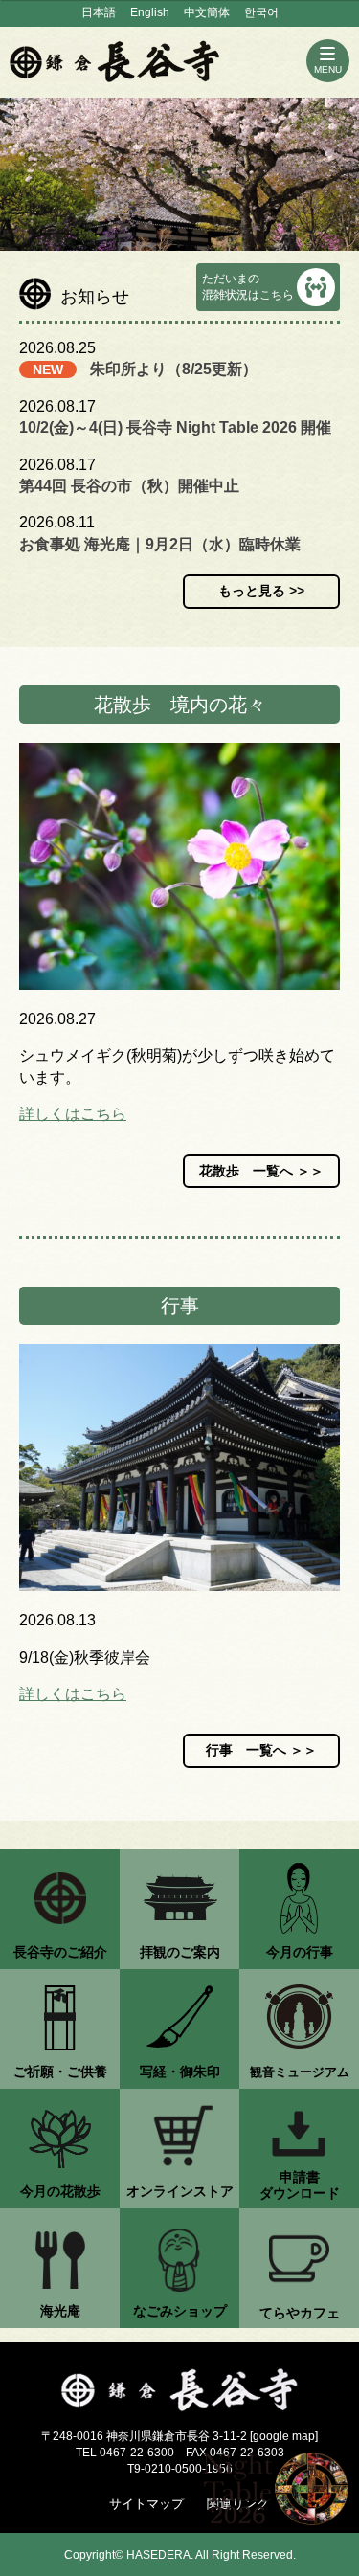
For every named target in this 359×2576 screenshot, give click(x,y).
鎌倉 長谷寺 (115, 61)
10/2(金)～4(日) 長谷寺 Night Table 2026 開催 (175, 427)
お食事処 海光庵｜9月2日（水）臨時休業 (160, 544)
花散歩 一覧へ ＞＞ (261, 1171)
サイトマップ (146, 2504)
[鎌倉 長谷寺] (179, 2390)
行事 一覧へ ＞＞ (261, 1750)
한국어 (261, 12)
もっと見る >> (261, 591)
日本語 (99, 12)
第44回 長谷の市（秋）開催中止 (129, 486)
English (150, 12)
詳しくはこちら (73, 1114)
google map (284, 2436)
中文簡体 (207, 12)
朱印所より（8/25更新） (174, 369)
